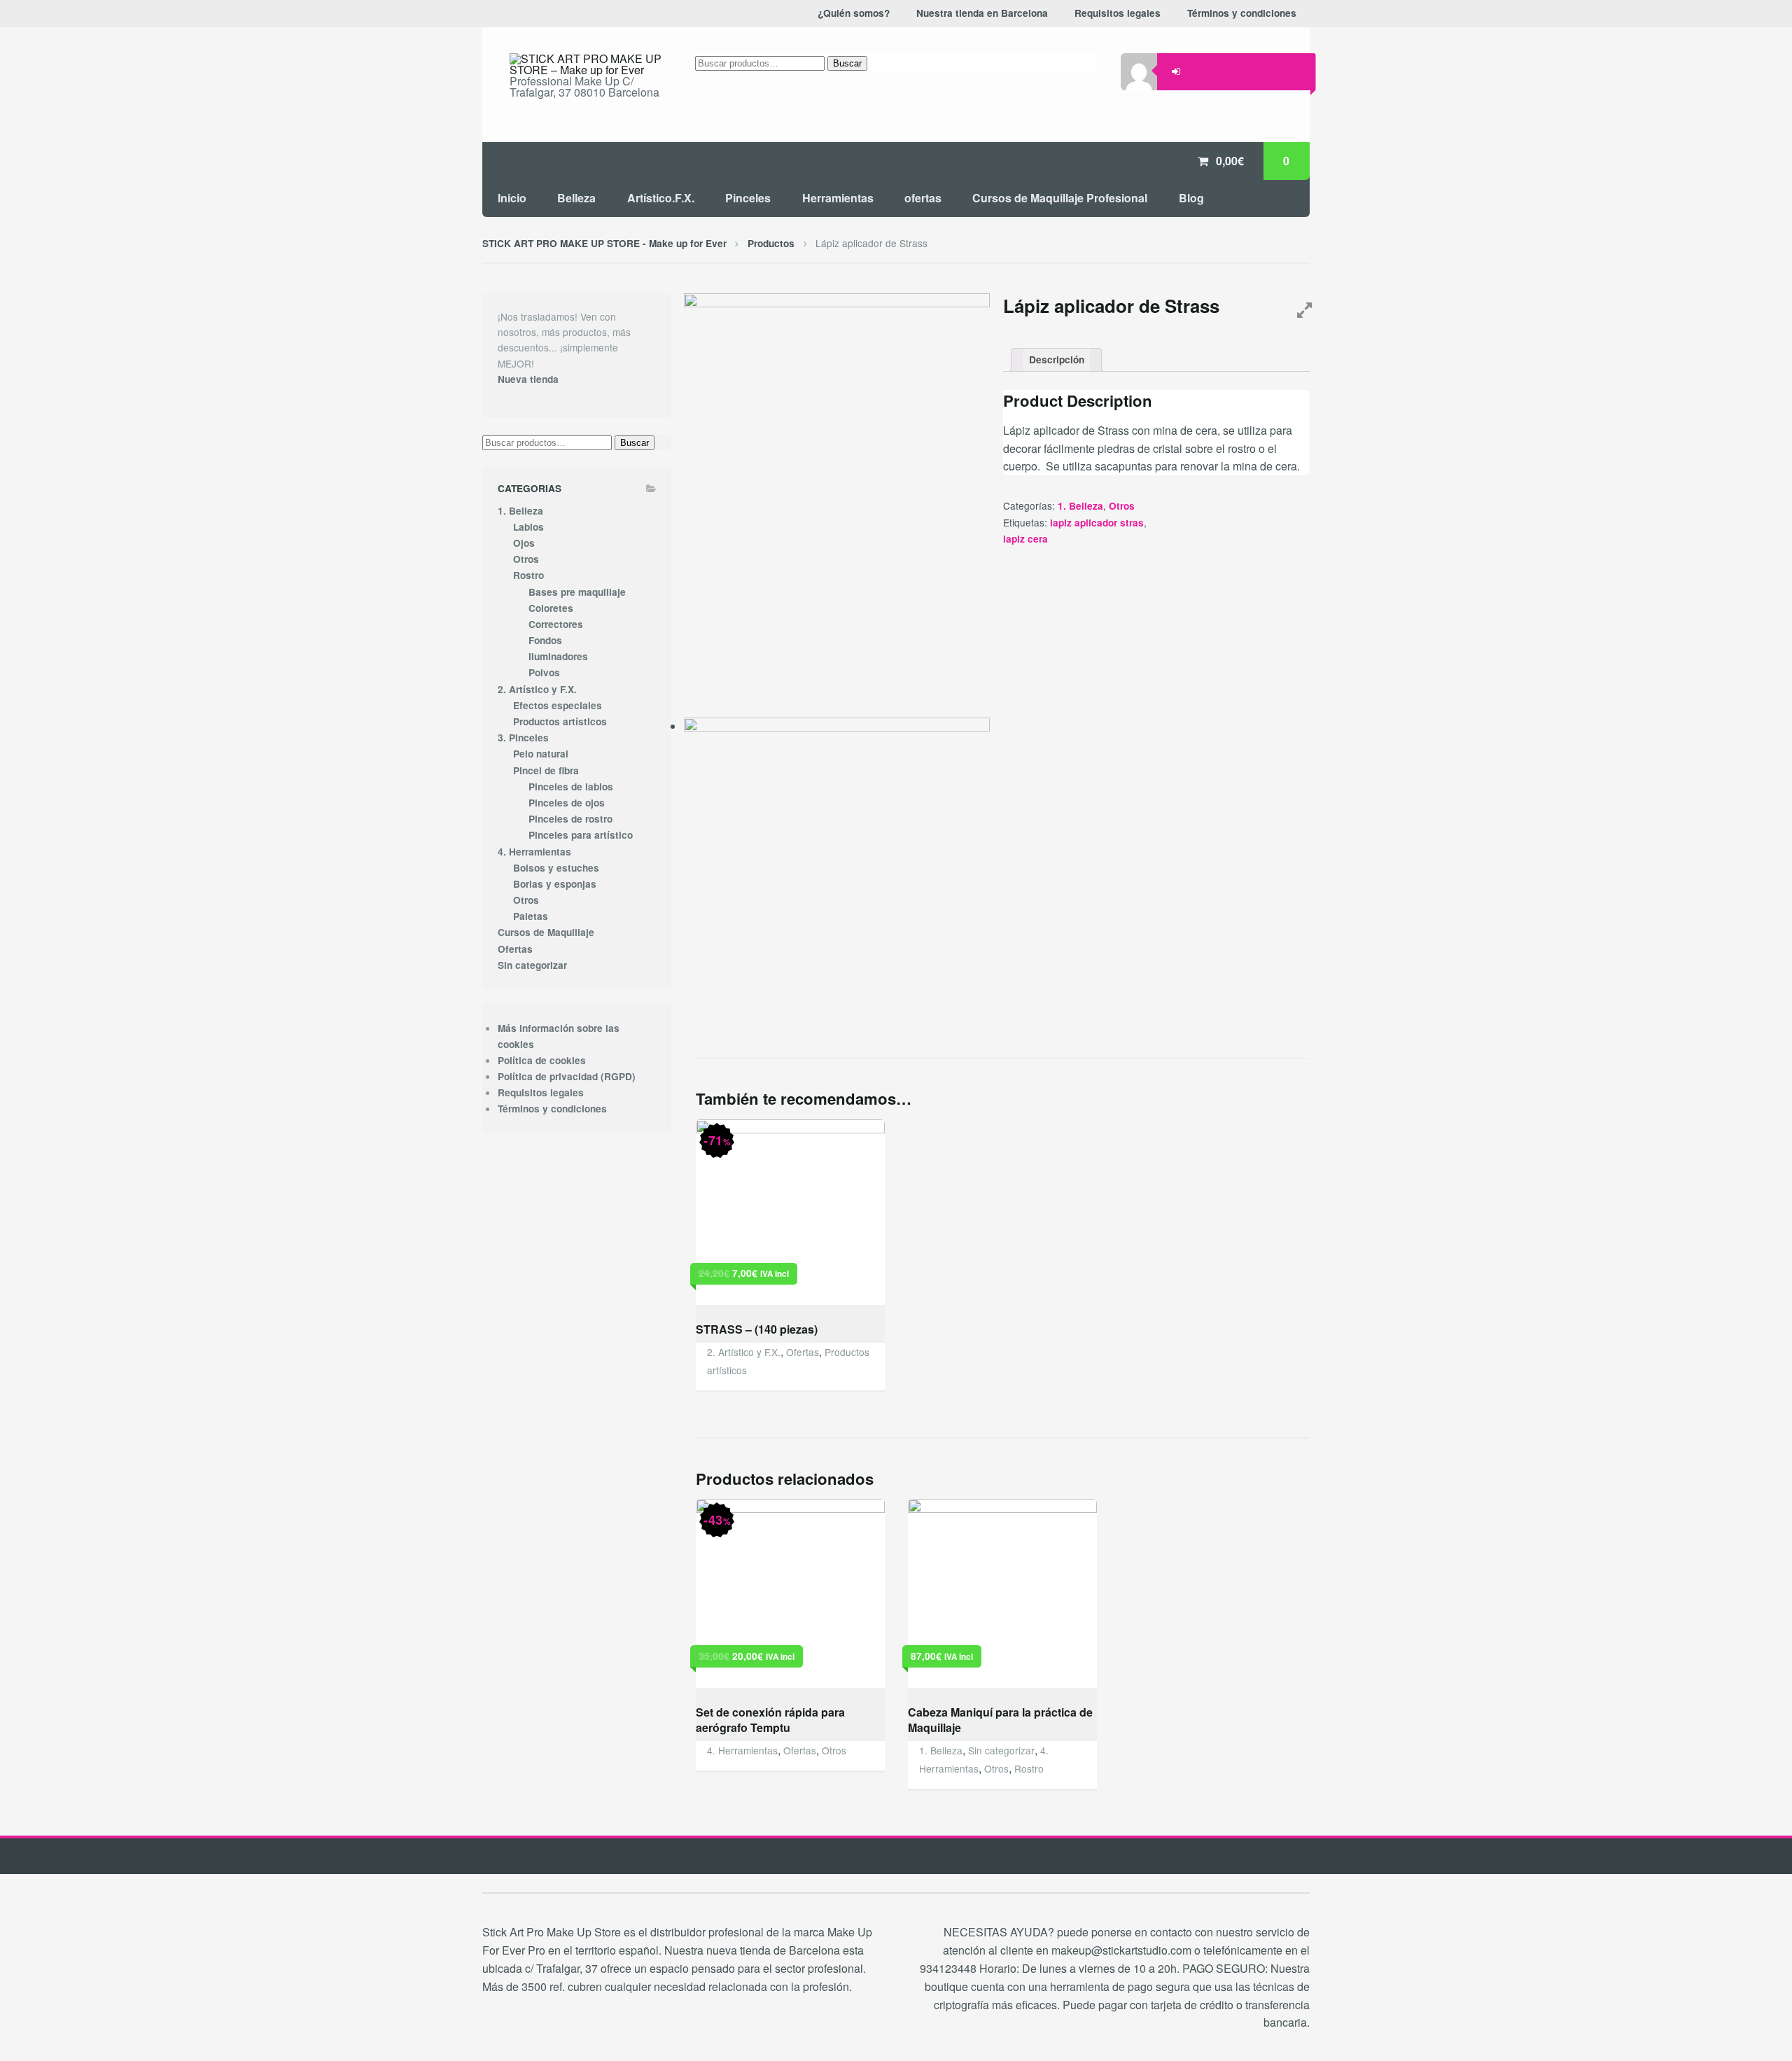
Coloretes (551, 608)
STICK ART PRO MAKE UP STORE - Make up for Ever (604, 243)
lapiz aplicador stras (1097, 523)
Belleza (576, 198)
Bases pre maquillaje (577, 592)
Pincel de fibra (546, 770)
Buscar (847, 63)
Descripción (1057, 359)
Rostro (1029, 1768)
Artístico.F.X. (661, 198)
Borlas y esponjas (555, 884)
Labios (528, 527)
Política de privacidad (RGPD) (567, 1076)
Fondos (545, 640)
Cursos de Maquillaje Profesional (1060, 198)
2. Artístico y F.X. (744, 1352)
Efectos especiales (558, 705)
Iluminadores (558, 656)
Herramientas (838, 198)
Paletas (531, 916)
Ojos (524, 543)
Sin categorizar (1001, 1750)
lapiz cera (1025, 539)
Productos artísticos (560, 721)
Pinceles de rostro (570, 819)
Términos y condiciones (552, 1109)
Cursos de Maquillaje (546, 932)
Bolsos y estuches (556, 868)
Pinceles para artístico (581, 835)
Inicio (512, 198)
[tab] (1056, 360)
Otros (1122, 506)
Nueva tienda (528, 379)
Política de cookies (542, 1060)
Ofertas (803, 1352)
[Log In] (1176, 71)
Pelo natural (541, 754)
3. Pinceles (523, 738)
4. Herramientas (742, 1750)
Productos (771, 243)
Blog (1191, 198)
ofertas (923, 198)
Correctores (556, 624)
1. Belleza (1080, 506)
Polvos (544, 672)
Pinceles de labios (571, 787)
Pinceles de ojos (567, 803)
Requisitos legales (541, 1092)
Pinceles (748, 198)
